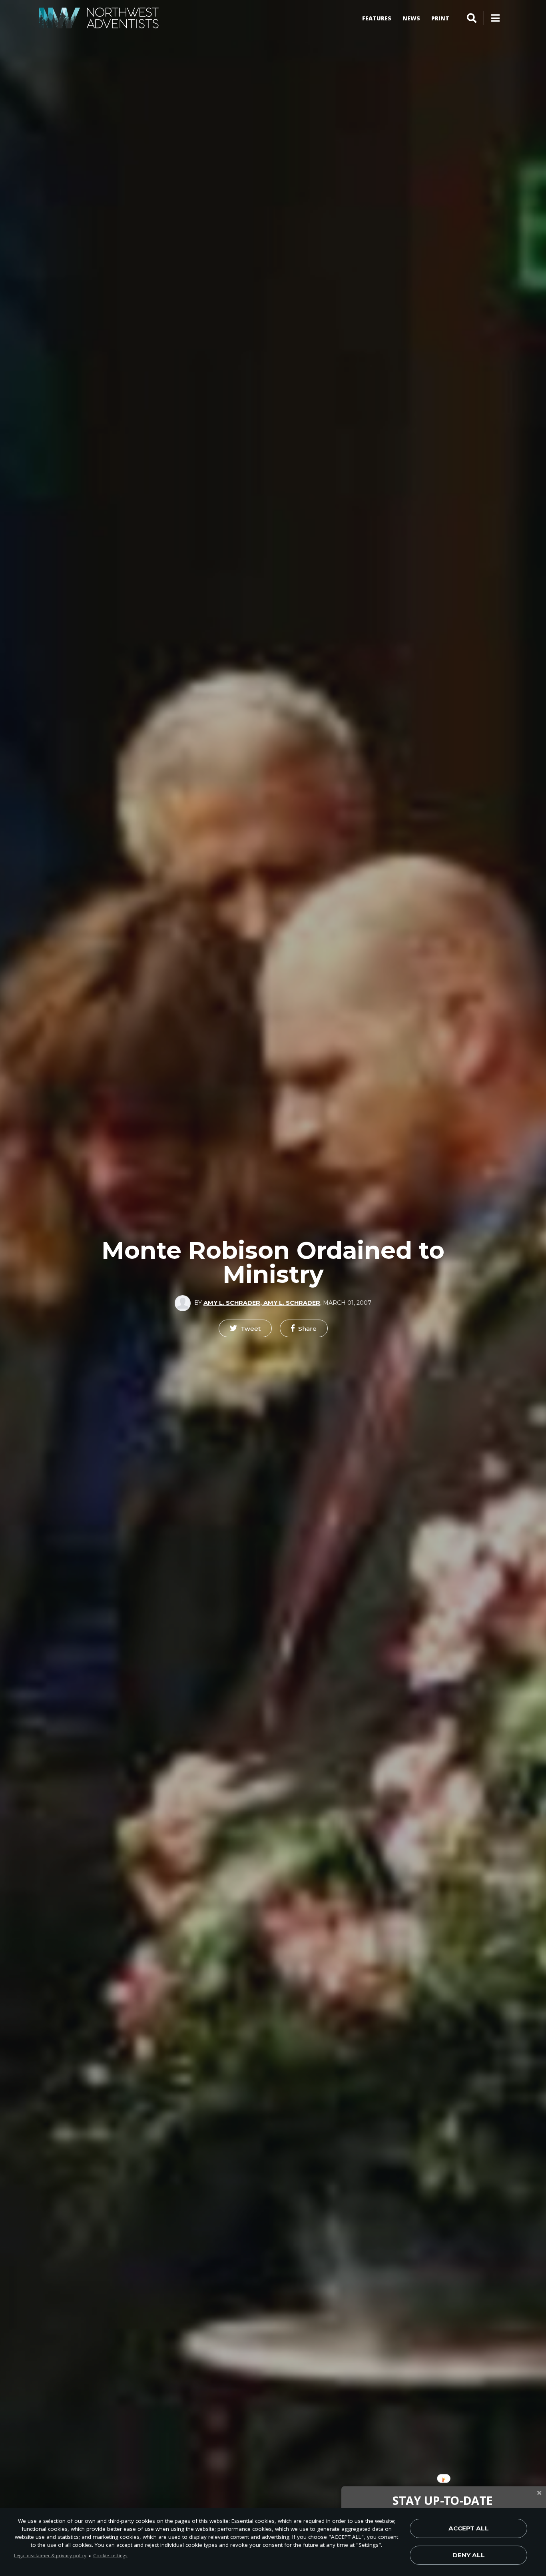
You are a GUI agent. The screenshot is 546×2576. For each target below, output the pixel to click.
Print (440, 18)
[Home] (99, 18)
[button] (245, 1328)
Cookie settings (110, 2555)
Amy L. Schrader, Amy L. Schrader (262, 1303)
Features (377, 18)
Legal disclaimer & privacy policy (50, 2555)
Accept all (469, 2528)
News (411, 18)
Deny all (469, 2555)
